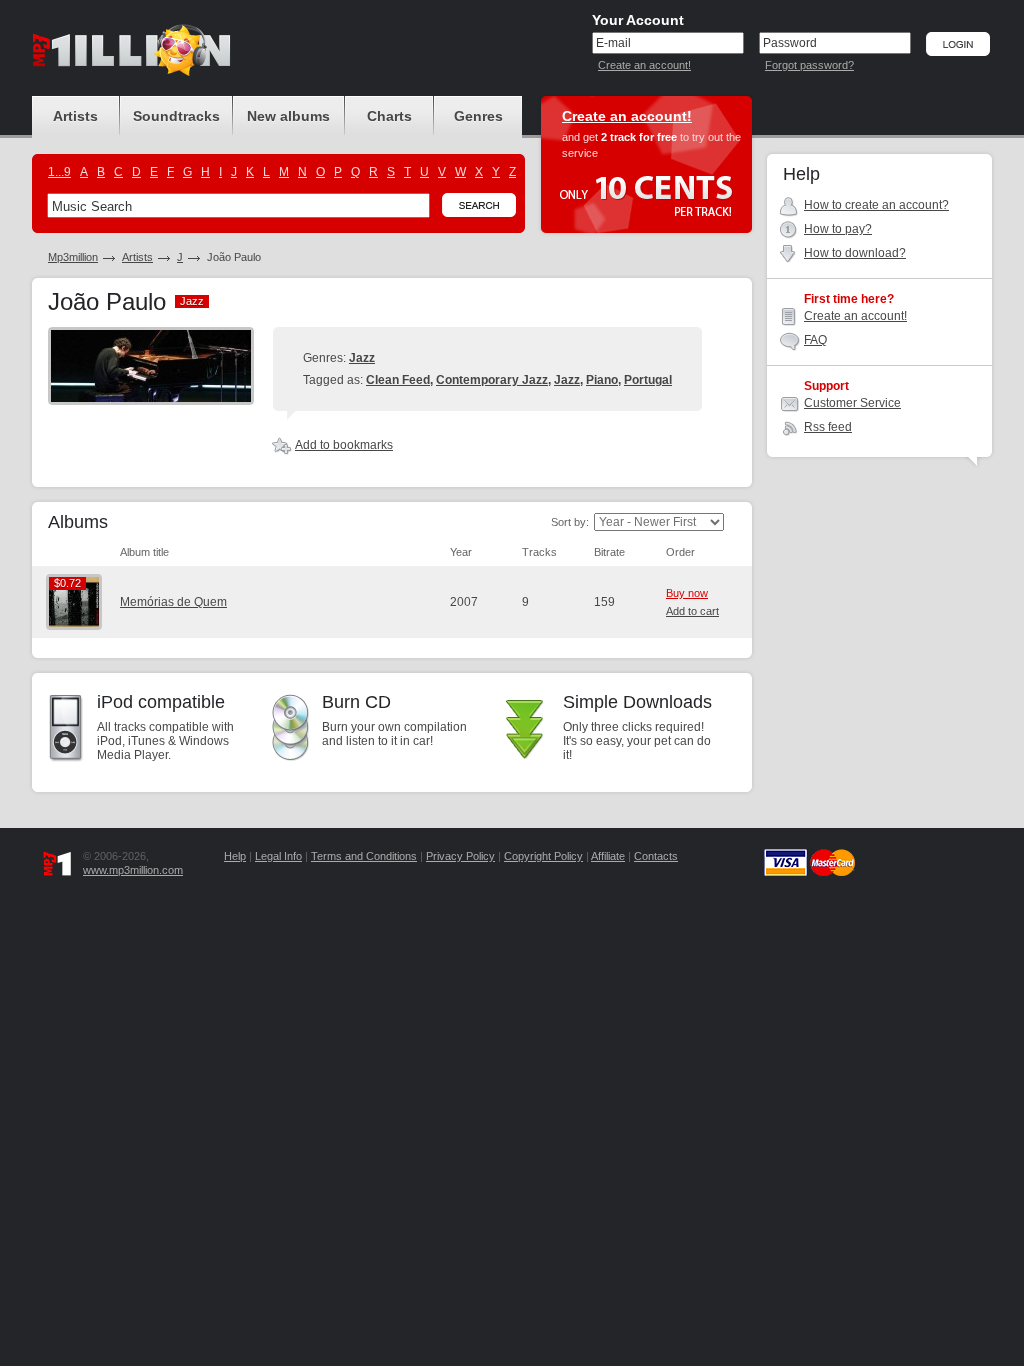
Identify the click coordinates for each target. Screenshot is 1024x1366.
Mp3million (73, 257)
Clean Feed (398, 380)
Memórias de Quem (173, 602)
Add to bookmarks (344, 445)
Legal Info (278, 856)
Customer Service (852, 403)
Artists (137, 257)
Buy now (687, 593)
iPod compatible (161, 702)
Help (235, 856)
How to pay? (838, 229)
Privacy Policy (460, 856)
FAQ (815, 340)
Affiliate (608, 856)
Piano (602, 380)
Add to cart (692, 611)
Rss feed (828, 427)
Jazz (362, 358)
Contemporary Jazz (492, 380)
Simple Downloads (637, 702)
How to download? (855, 253)
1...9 (59, 172)
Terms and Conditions (364, 856)
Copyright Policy (543, 856)
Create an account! (644, 65)
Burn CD (356, 702)
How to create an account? (876, 205)
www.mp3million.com (133, 870)
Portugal (648, 380)
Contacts (656, 856)
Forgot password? (809, 65)
